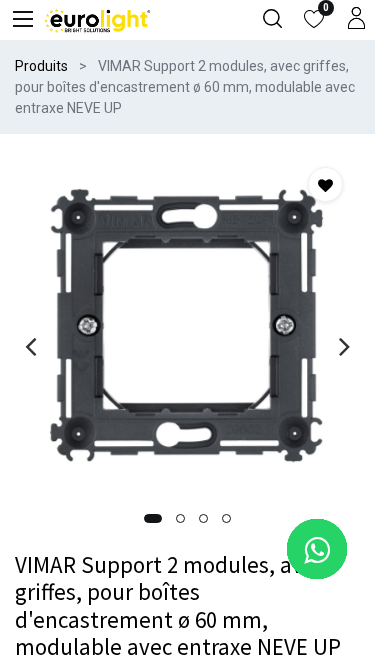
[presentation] (30, 346)
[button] (153, 518)
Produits (41, 66)
